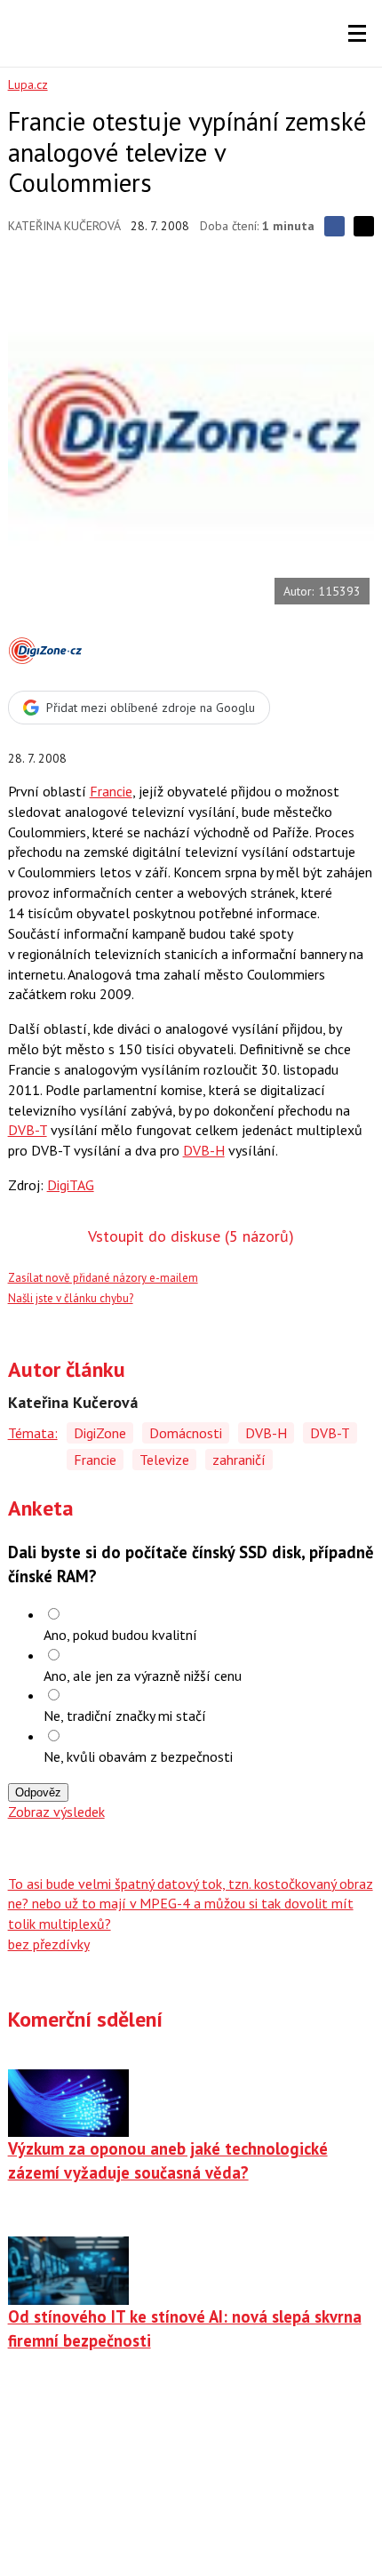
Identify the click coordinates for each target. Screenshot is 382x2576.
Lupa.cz (28, 84)
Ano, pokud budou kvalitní (120, 1635)
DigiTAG (71, 1185)
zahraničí (239, 1460)
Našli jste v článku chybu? (71, 1298)
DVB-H (204, 1150)
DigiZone (100, 1433)
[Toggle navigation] (357, 34)
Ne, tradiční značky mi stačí (125, 1716)
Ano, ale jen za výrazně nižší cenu (143, 1676)
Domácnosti (186, 1433)
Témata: (33, 1433)
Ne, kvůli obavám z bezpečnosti (138, 1756)
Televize (164, 1460)
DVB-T (28, 1130)
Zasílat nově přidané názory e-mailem (103, 1278)
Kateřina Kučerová (64, 226)
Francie (111, 791)
